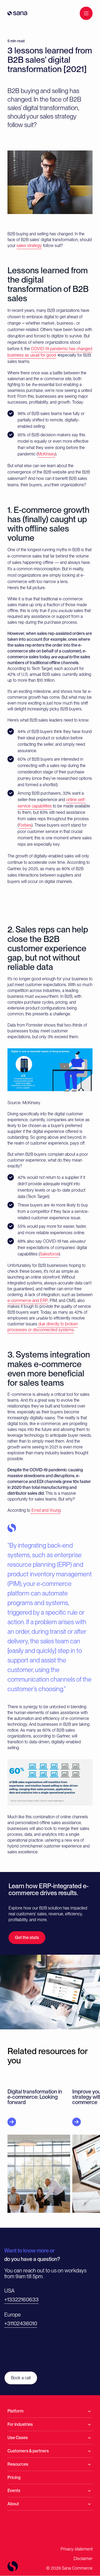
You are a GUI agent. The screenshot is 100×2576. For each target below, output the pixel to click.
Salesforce (49, 1254)
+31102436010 (21, 2323)
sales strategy (29, 246)
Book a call (21, 2378)
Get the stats (27, 1938)
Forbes (25, 825)
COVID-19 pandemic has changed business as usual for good (50, 352)
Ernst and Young (45, 1510)
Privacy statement (77, 2549)
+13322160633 (21, 2299)
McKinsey (46, 454)
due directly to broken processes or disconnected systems (43, 1327)
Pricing (14, 2477)
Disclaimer (83, 2559)
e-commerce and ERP (28, 1300)
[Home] (17, 13)
